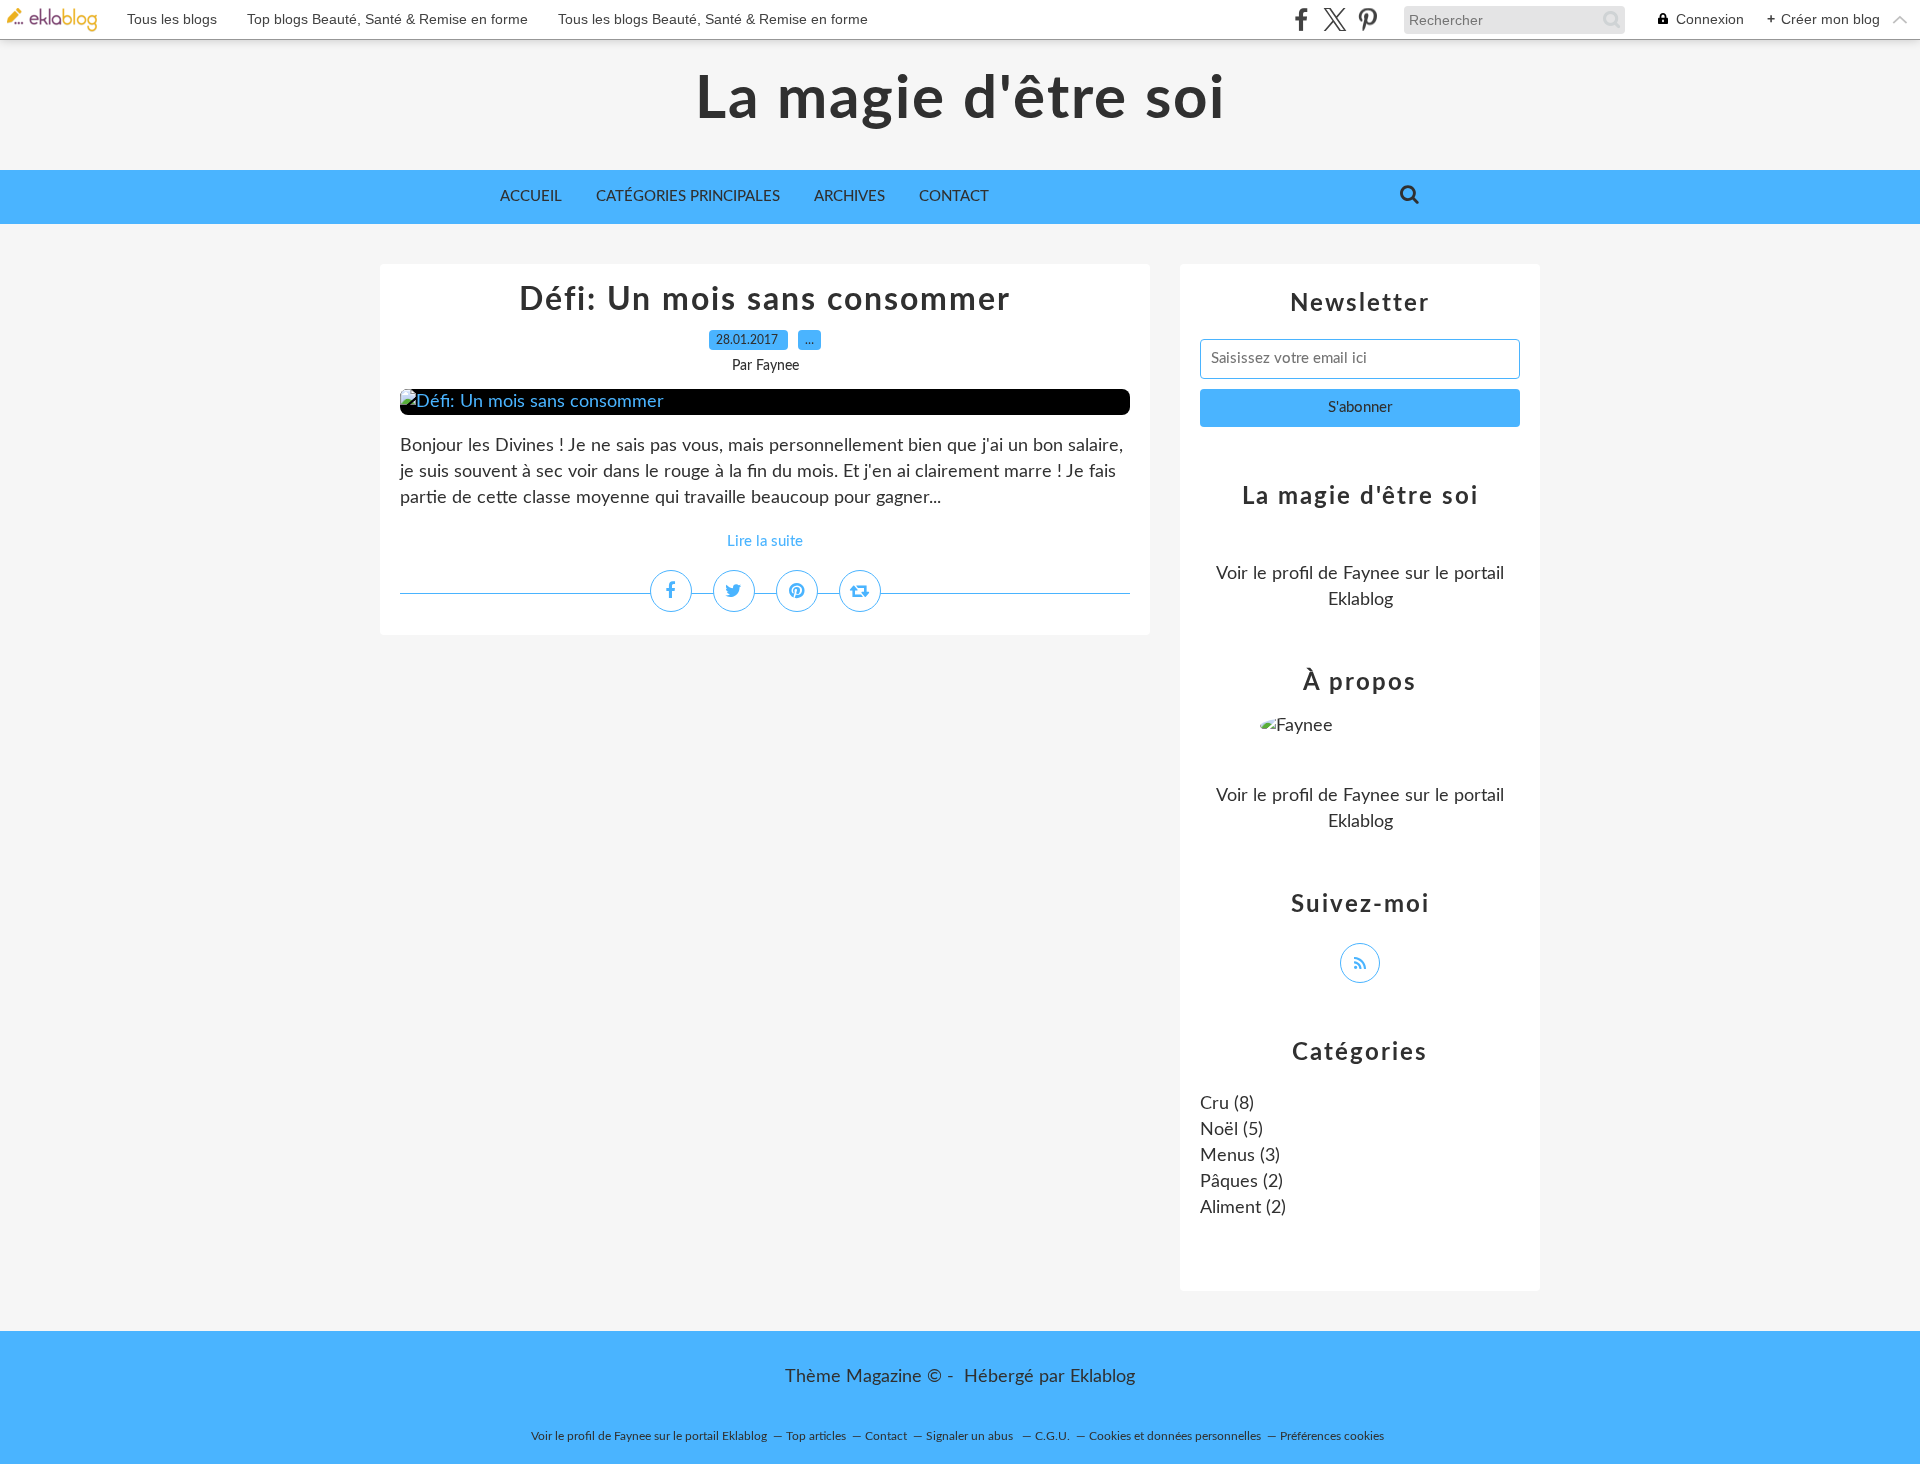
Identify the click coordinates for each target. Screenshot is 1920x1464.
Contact (954, 196)
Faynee (1371, 574)
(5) (1231, 1130)
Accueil (531, 196)
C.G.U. (1052, 1436)
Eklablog (1102, 1377)
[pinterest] (1367, 19)
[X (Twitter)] (1334, 19)
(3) (1240, 1156)
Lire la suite (765, 541)
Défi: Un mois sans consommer (765, 300)
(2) (1241, 1182)
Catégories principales (688, 196)
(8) (1227, 1104)
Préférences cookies (1332, 1436)
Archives (849, 196)
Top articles (816, 1436)
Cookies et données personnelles (1175, 1436)
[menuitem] (531, 197)
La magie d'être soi (960, 100)
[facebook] (1301, 19)
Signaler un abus (971, 1436)
